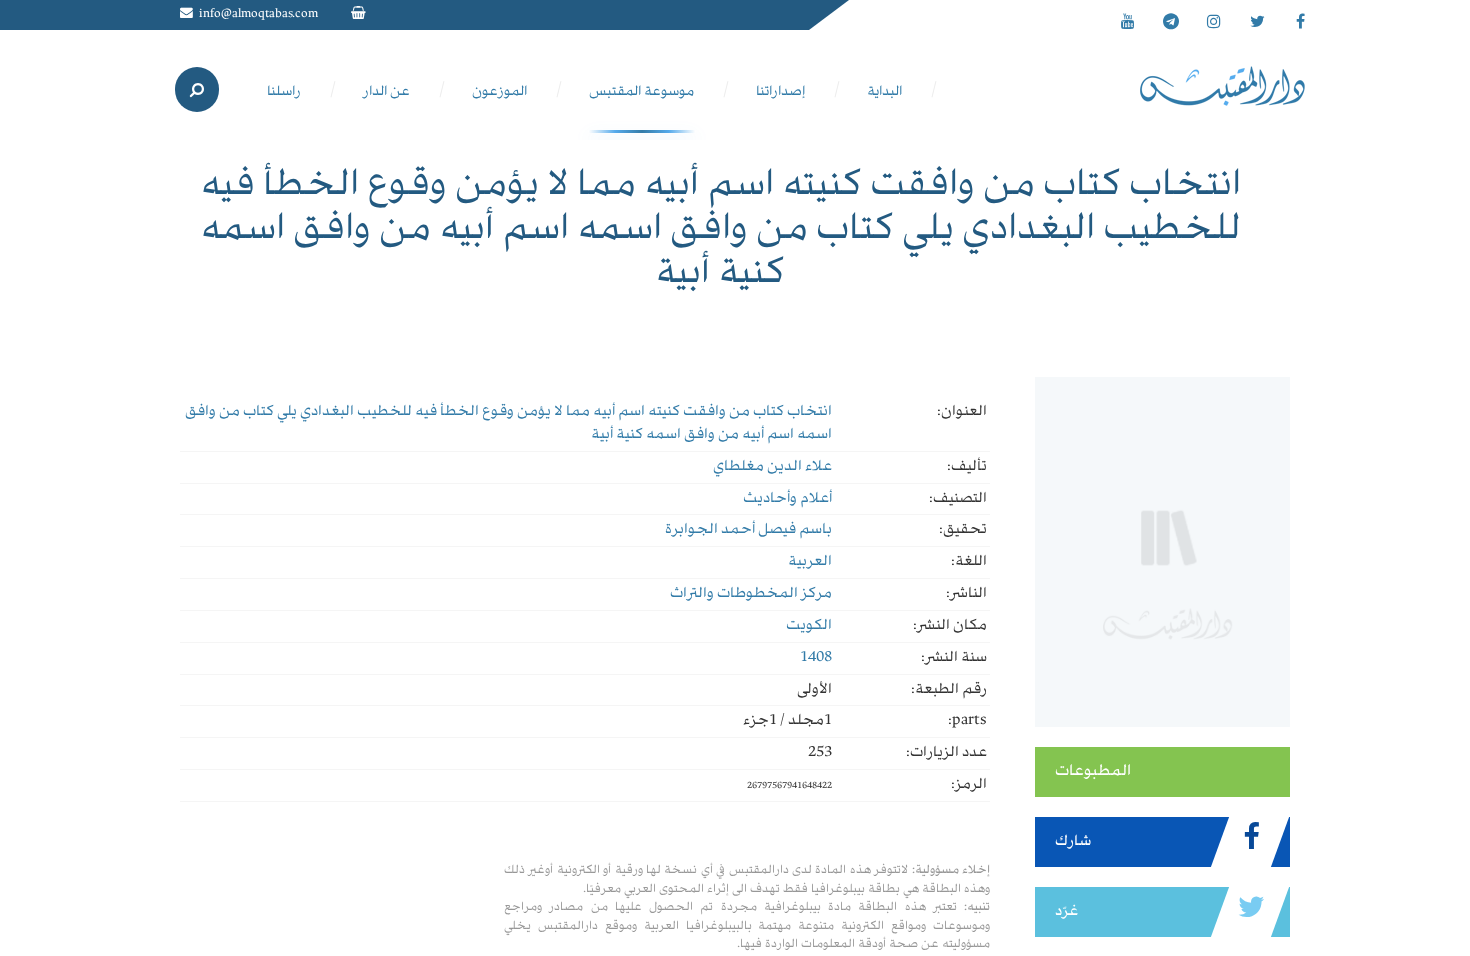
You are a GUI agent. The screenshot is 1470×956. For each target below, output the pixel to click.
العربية (810, 562)
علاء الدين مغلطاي (772, 467)
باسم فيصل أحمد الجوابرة (748, 530)
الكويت (809, 626)
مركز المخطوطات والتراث (751, 594)
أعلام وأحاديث (787, 499)
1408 (816, 658)
